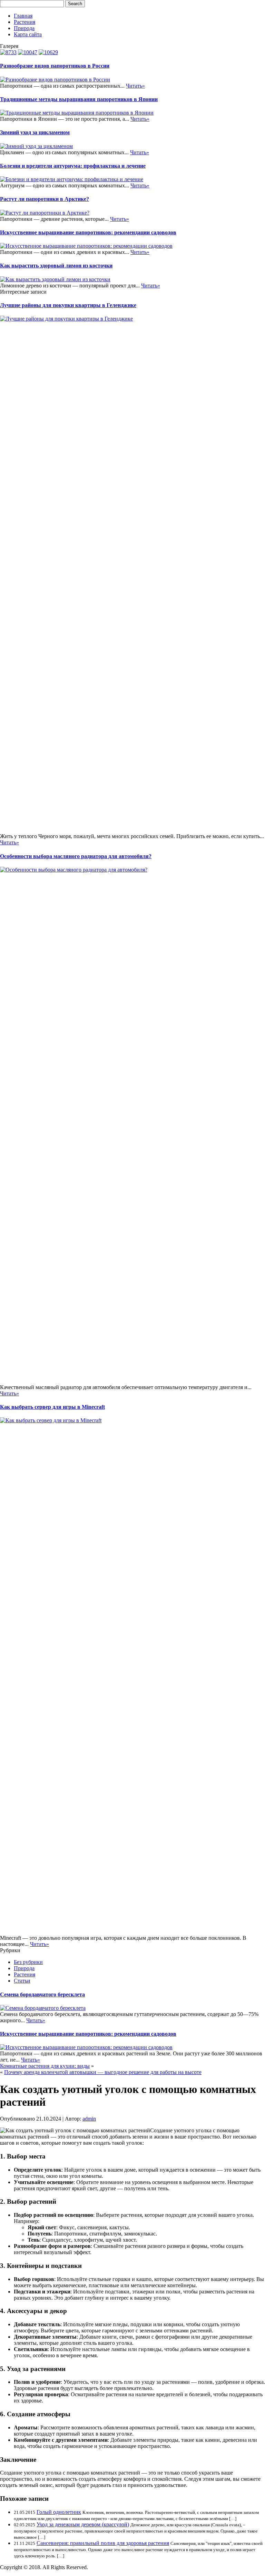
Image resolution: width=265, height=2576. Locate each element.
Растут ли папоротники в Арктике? (45, 199)
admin (89, 2119)
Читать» (135, 86)
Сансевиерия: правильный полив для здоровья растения (103, 2543)
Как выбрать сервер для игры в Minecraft (52, 1407)
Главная (23, 16)
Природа (24, 28)
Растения (24, 22)
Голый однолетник (59, 2512)
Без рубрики (28, 1962)
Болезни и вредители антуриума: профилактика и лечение (73, 166)
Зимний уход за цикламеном (35, 132)
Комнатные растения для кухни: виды (45, 2066)
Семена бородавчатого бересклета (42, 1994)
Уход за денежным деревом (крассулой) (83, 2524)
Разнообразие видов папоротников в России (55, 66)
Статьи (22, 1981)
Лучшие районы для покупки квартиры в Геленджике (68, 305)
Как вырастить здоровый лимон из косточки (56, 266)
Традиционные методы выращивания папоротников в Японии (79, 99)
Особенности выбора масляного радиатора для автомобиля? (76, 856)
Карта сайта (28, 34)
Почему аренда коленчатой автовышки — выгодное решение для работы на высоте (103, 2072)
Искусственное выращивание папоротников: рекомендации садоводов (88, 232)
